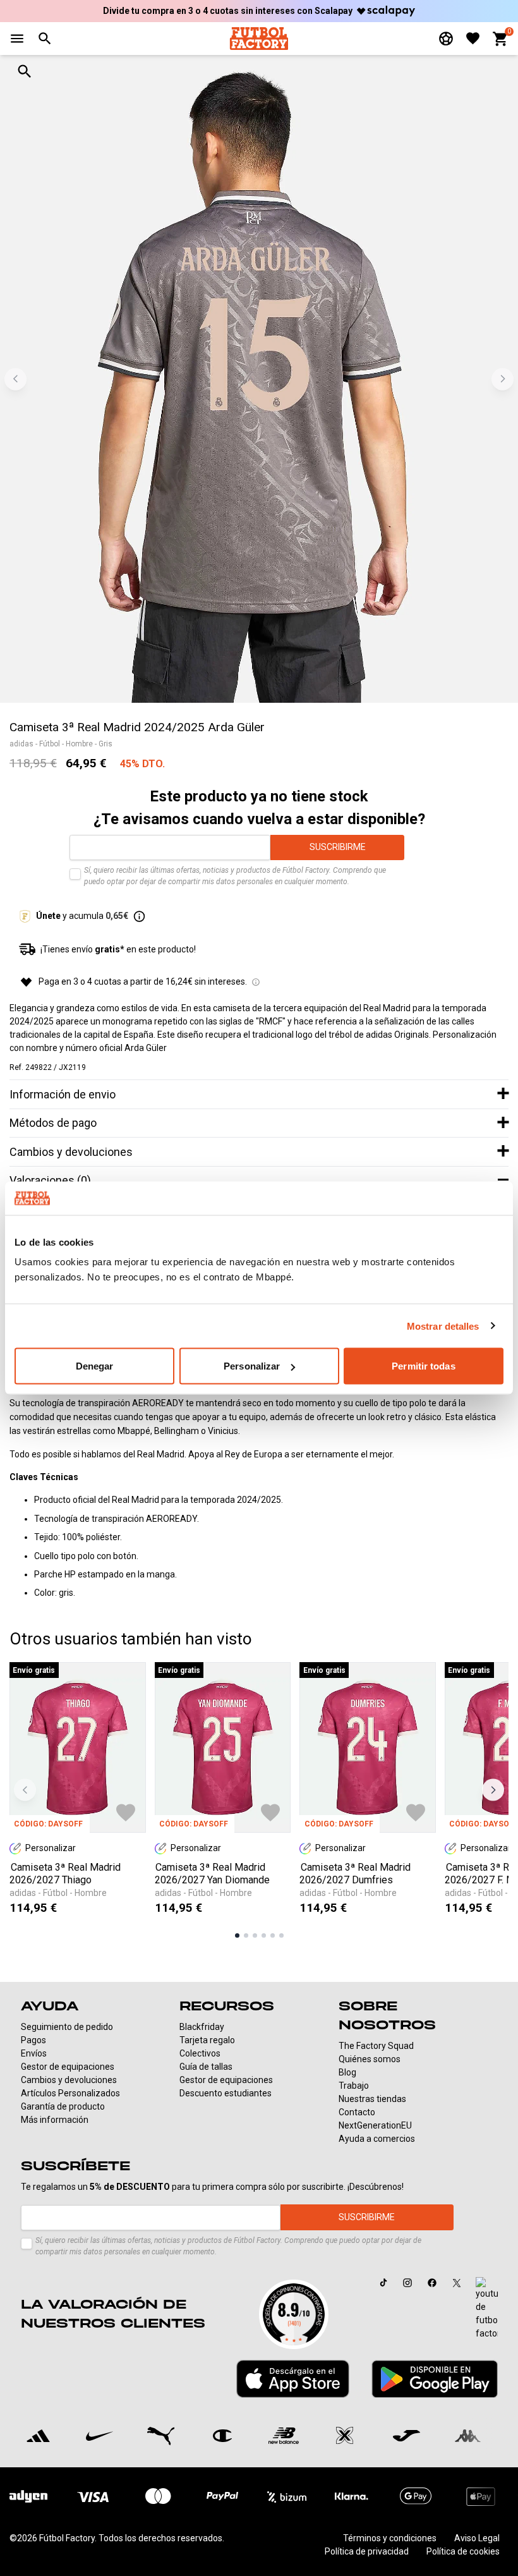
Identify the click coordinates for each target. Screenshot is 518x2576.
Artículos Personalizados (70, 2093)
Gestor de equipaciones (68, 2067)
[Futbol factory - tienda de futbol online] (259, 38)
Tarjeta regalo (207, 2040)
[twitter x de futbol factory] (457, 2283)
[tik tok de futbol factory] (384, 2282)
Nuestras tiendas (372, 2099)
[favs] (473, 38)
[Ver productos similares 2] (246, 1935)
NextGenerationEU (375, 2125)
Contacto (357, 2112)
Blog (347, 2072)
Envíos (34, 2053)
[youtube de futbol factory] (487, 2309)
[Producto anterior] (25, 1790)
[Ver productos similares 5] (273, 1935)
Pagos (33, 2040)
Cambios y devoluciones (69, 2080)
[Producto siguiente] (493, 1790)
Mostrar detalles (443, 1326)
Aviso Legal (477, 2538)
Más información (55, 2120)
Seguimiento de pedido (67, 2027)
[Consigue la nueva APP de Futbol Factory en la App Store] (293, 2379)
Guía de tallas (206, 2067)
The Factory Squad (376, 2046)
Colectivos (200, 2053)
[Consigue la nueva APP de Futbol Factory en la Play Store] (435, 2379)
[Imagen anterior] (15, 379)
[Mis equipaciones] (446, 39)
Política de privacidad (367, 2551)
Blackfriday (202, 2027)
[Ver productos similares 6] (281, 1935)
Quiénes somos (370, 2059)
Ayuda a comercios (377, 2139)
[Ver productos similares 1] (237, 1935)
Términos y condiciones (390, 2538)
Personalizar (252, 1366)
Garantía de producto (63, 2106)
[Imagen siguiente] (503, 379)
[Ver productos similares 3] (255, 1935)
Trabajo (354, 2086)
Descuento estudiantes (226, 2093)
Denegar (95, 1366)
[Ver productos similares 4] (264, 1935)
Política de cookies (463, 2551)
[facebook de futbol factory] (432, 2283)
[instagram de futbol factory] (407, 2283)
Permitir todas (423, 1366)
